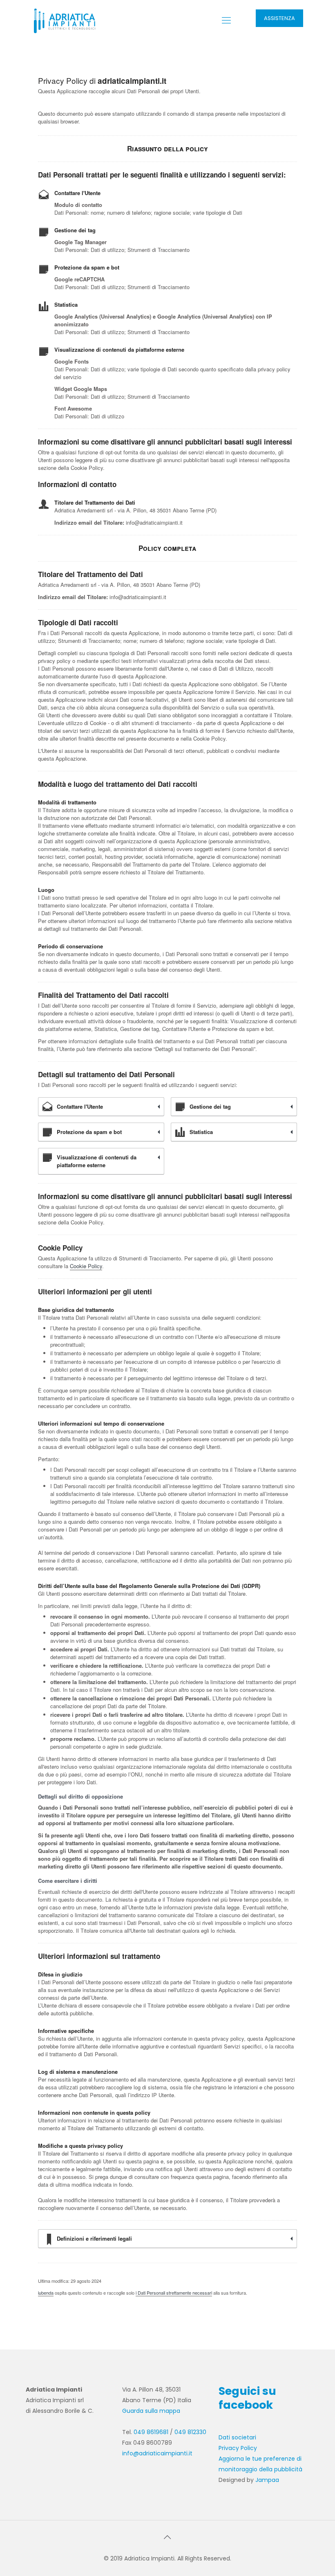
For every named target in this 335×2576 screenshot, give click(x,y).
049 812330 (190, 2432)
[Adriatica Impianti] (65, 20)
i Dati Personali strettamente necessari (174, 2293)
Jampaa (267, 2480)
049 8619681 (151, 2432)
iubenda (46, 2293)
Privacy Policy (238, 2448)
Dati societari (237, 2437)
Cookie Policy (86, 1266)
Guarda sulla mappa (151, 2411)
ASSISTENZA (279, 18)
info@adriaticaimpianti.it (157, 2453)
